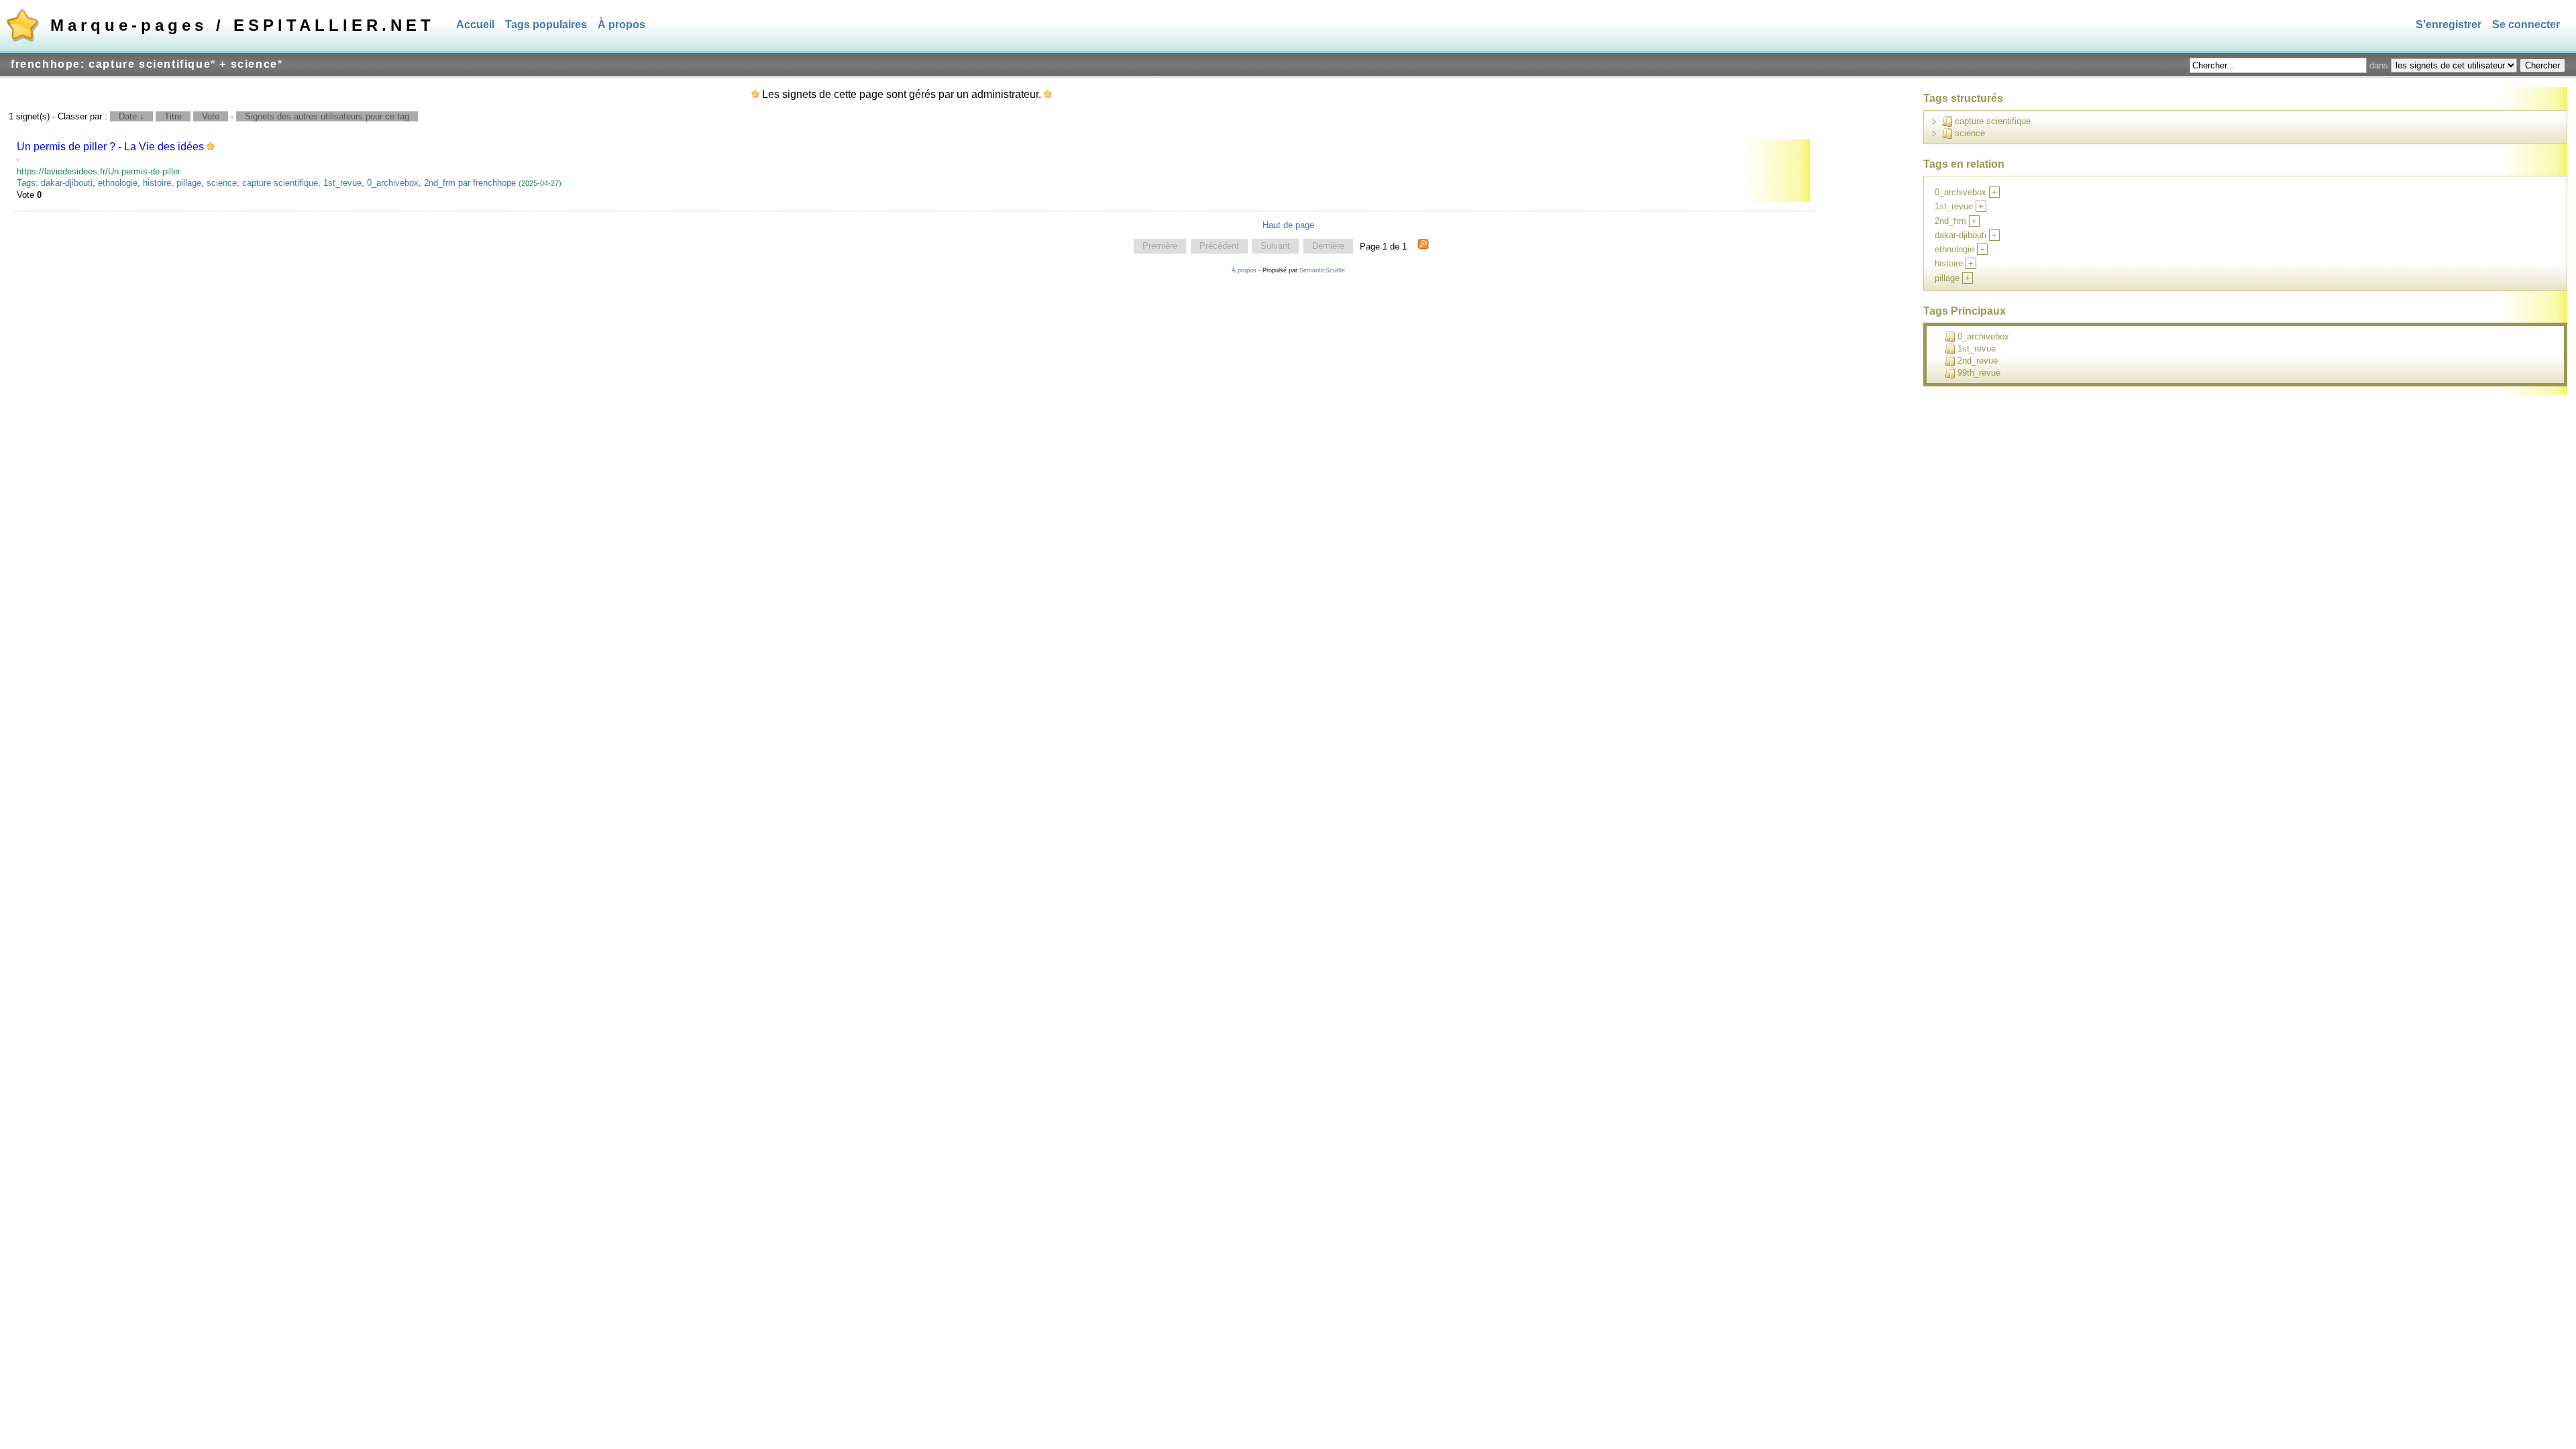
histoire (157, 183)
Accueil (475, 24)
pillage (189, 183)
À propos (622, 24)
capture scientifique (280, 183)
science (222, 183)
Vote (211, 116)
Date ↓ (131, 116)
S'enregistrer (2449, 24)
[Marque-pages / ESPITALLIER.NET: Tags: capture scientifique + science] (1424, 246)
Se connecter (2526, 24)
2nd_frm (440, 183)
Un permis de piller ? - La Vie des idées (110, 147)
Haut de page (1288, 225)
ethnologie (118, 183)
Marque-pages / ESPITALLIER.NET (243, 25)
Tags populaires (546, 24)
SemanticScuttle (1322, 270)
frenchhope (494, 183)
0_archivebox (393, 183)
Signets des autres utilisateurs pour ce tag (327, 116)
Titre (173, 116)
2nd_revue (1978, 361)
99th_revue (1979, 373)
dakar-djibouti (67, 183)
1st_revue (342, 183)
